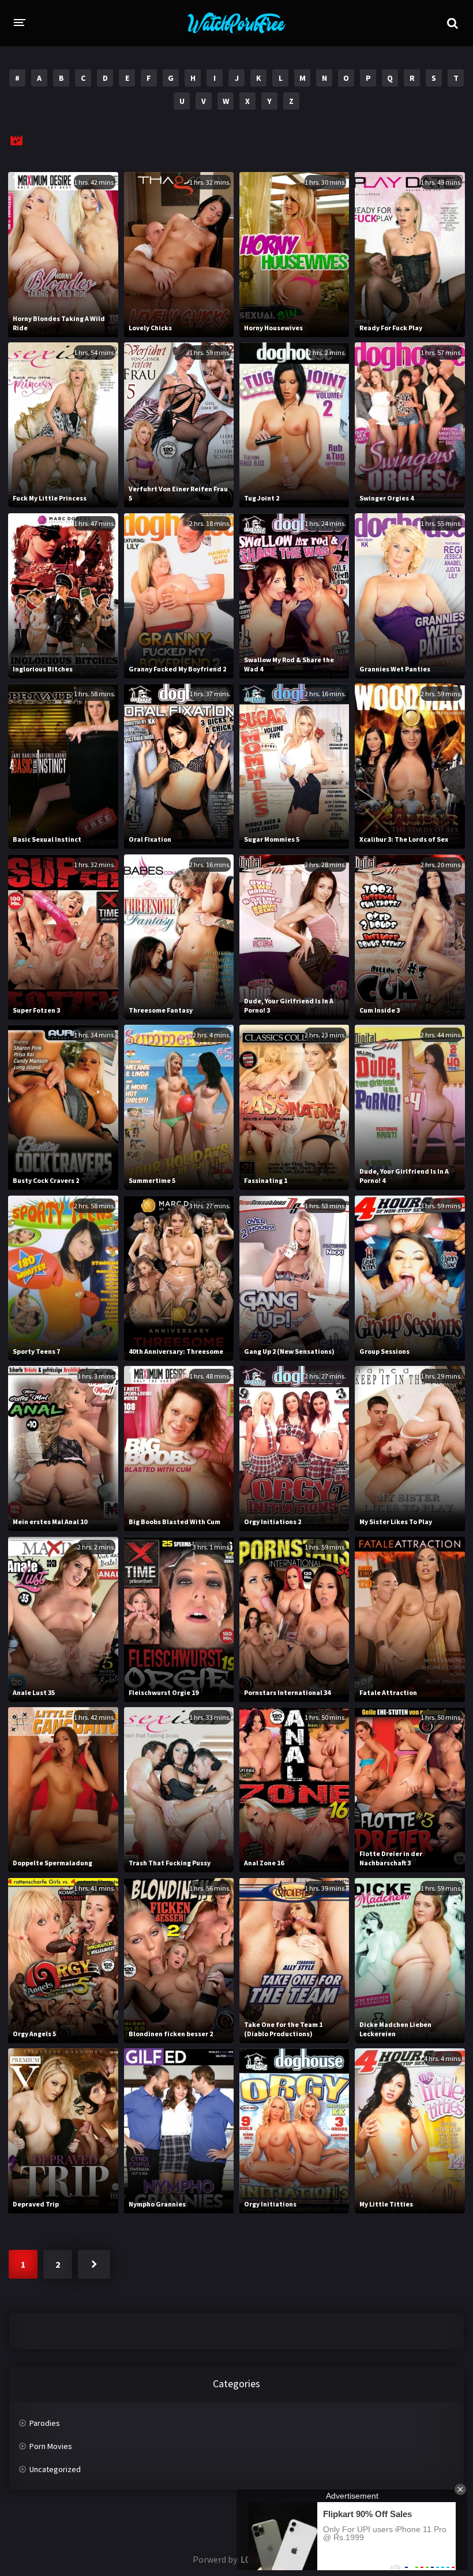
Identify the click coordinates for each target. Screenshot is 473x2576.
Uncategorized (55, 2469)
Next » (94, 2264)
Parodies (45, 2423)
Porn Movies (51, 2446)
